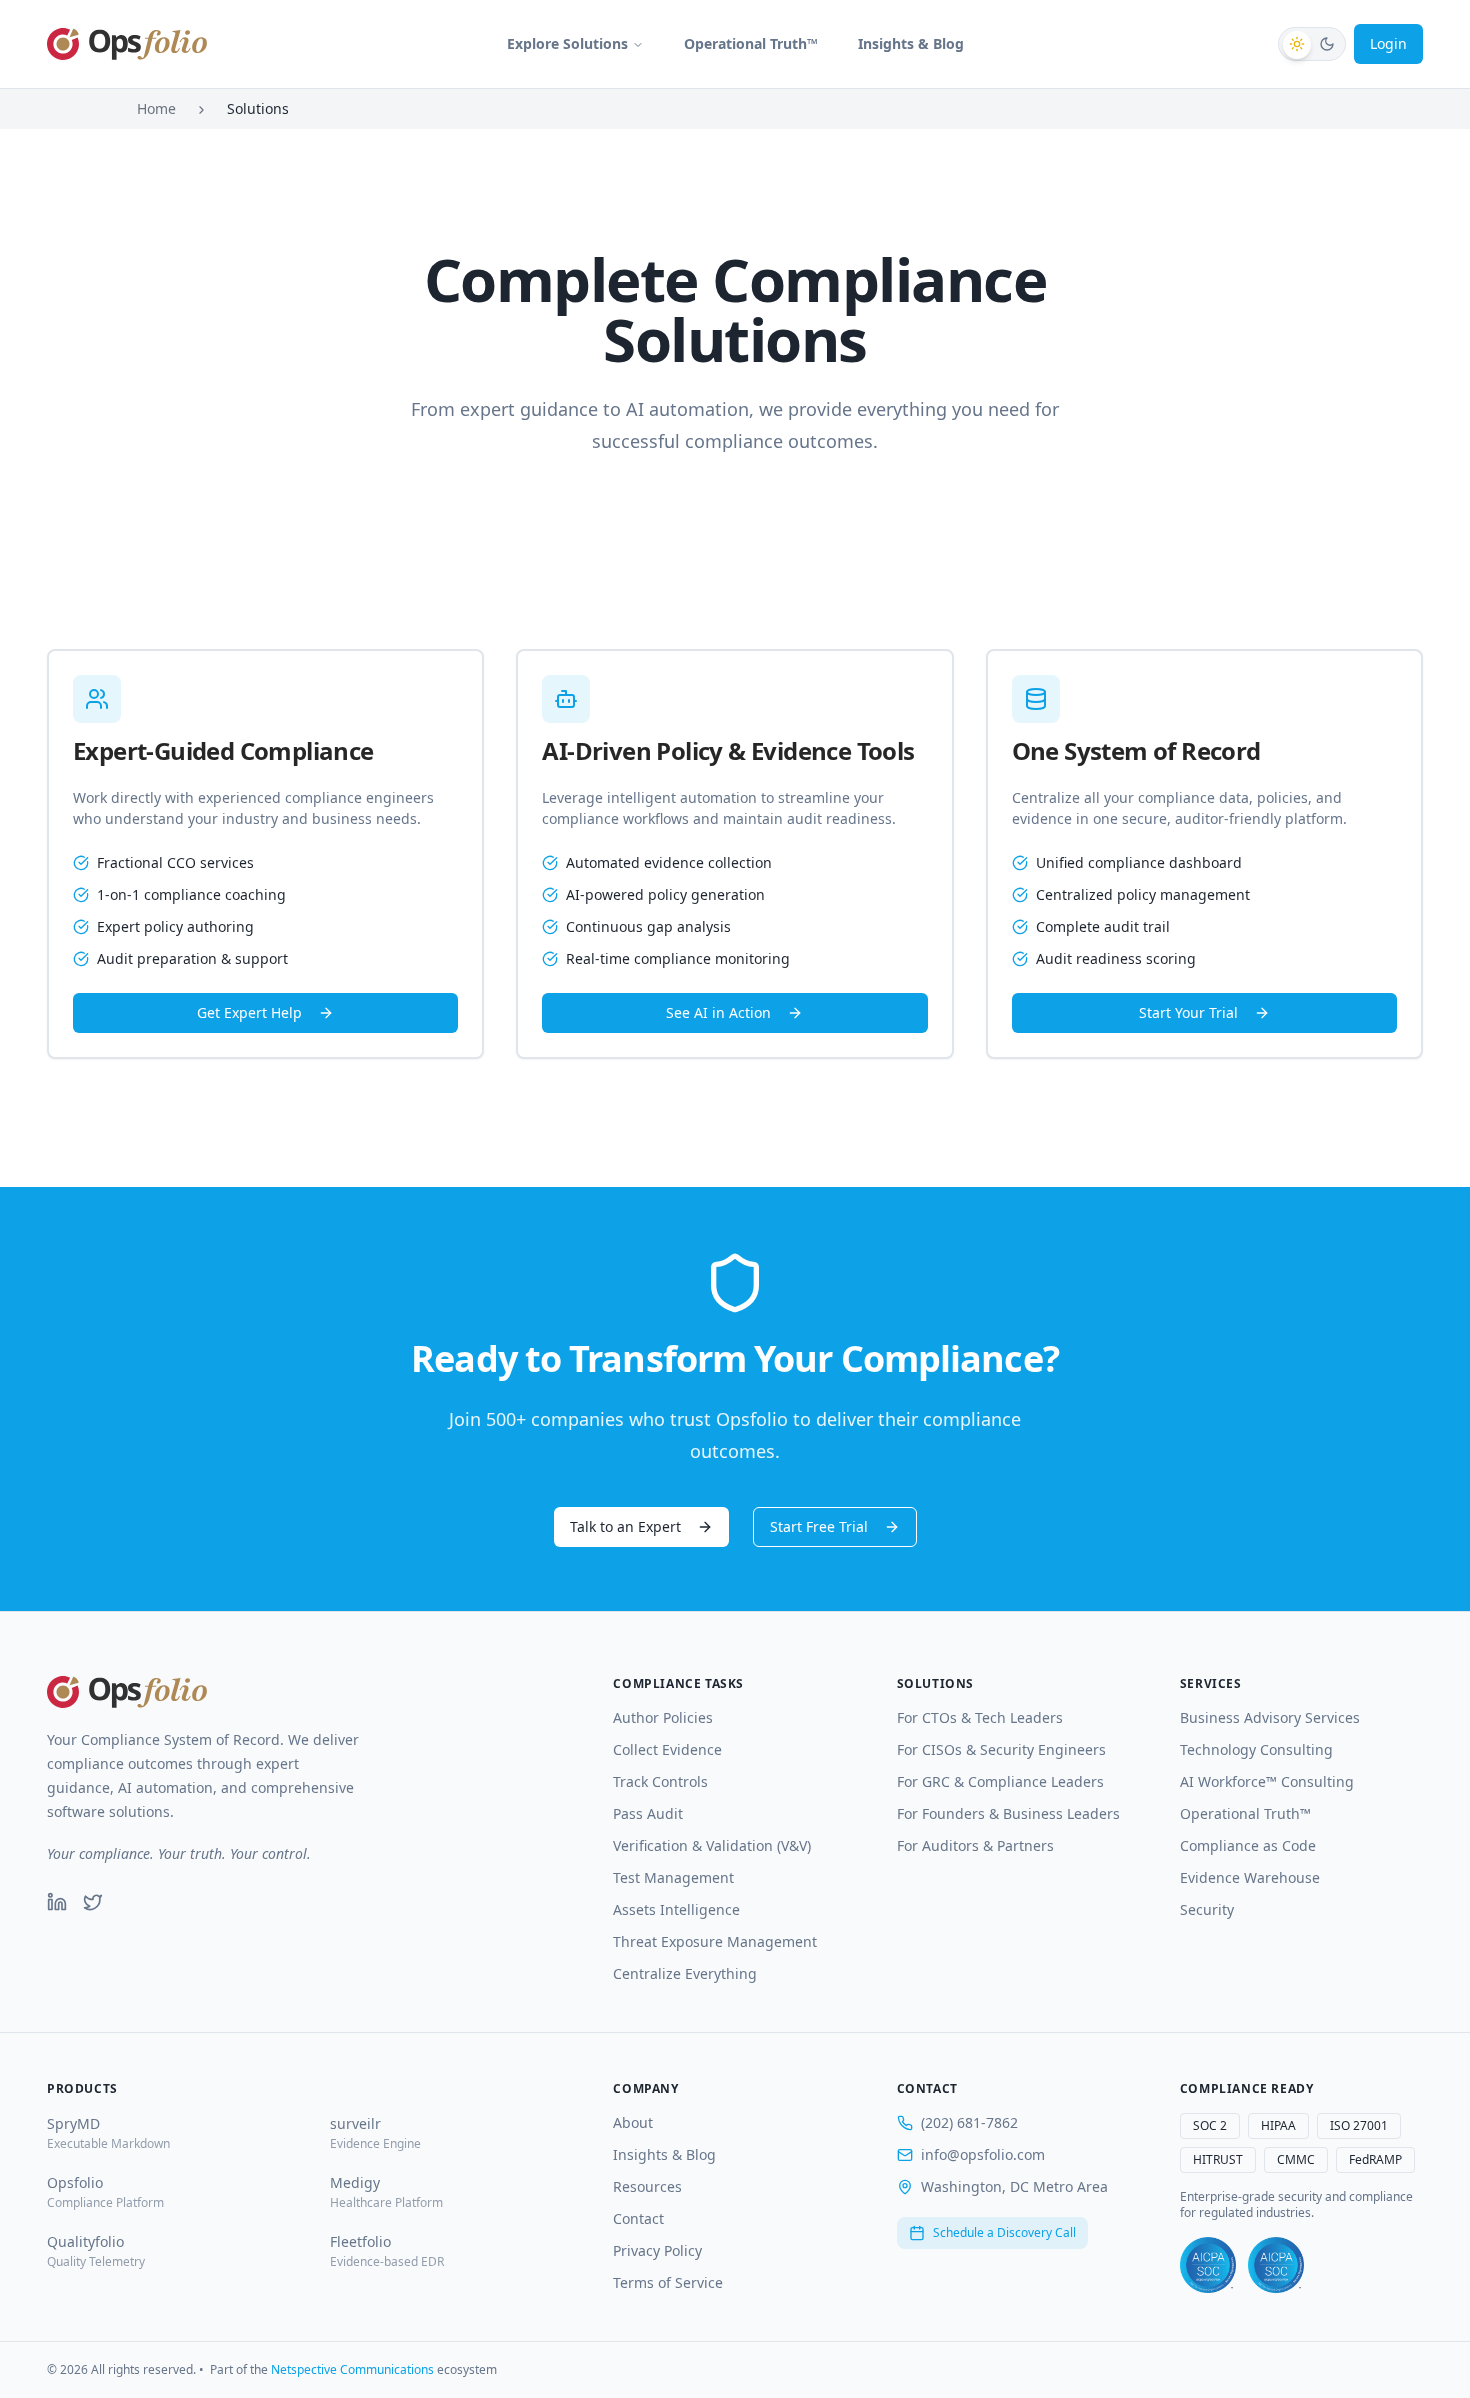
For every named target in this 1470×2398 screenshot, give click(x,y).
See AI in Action (718, 1012)
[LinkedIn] (57, 1902)
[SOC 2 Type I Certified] (1208, 2265)
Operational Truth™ (751, 43)
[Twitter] (93, 1902)
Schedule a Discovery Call (1004, 2232)
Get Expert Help (249, 1012)
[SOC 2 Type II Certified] (1276, 2265)
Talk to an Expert (625, 1526)
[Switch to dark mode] (1312, 44)
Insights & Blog (911, 43)
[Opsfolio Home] (127, 44)
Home (156, 108)
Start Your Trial (1188, 1012)
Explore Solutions (567, 43)
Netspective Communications (352, 2369)
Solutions (258, 108)
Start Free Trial (819, 1526)
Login (1388, 43)
